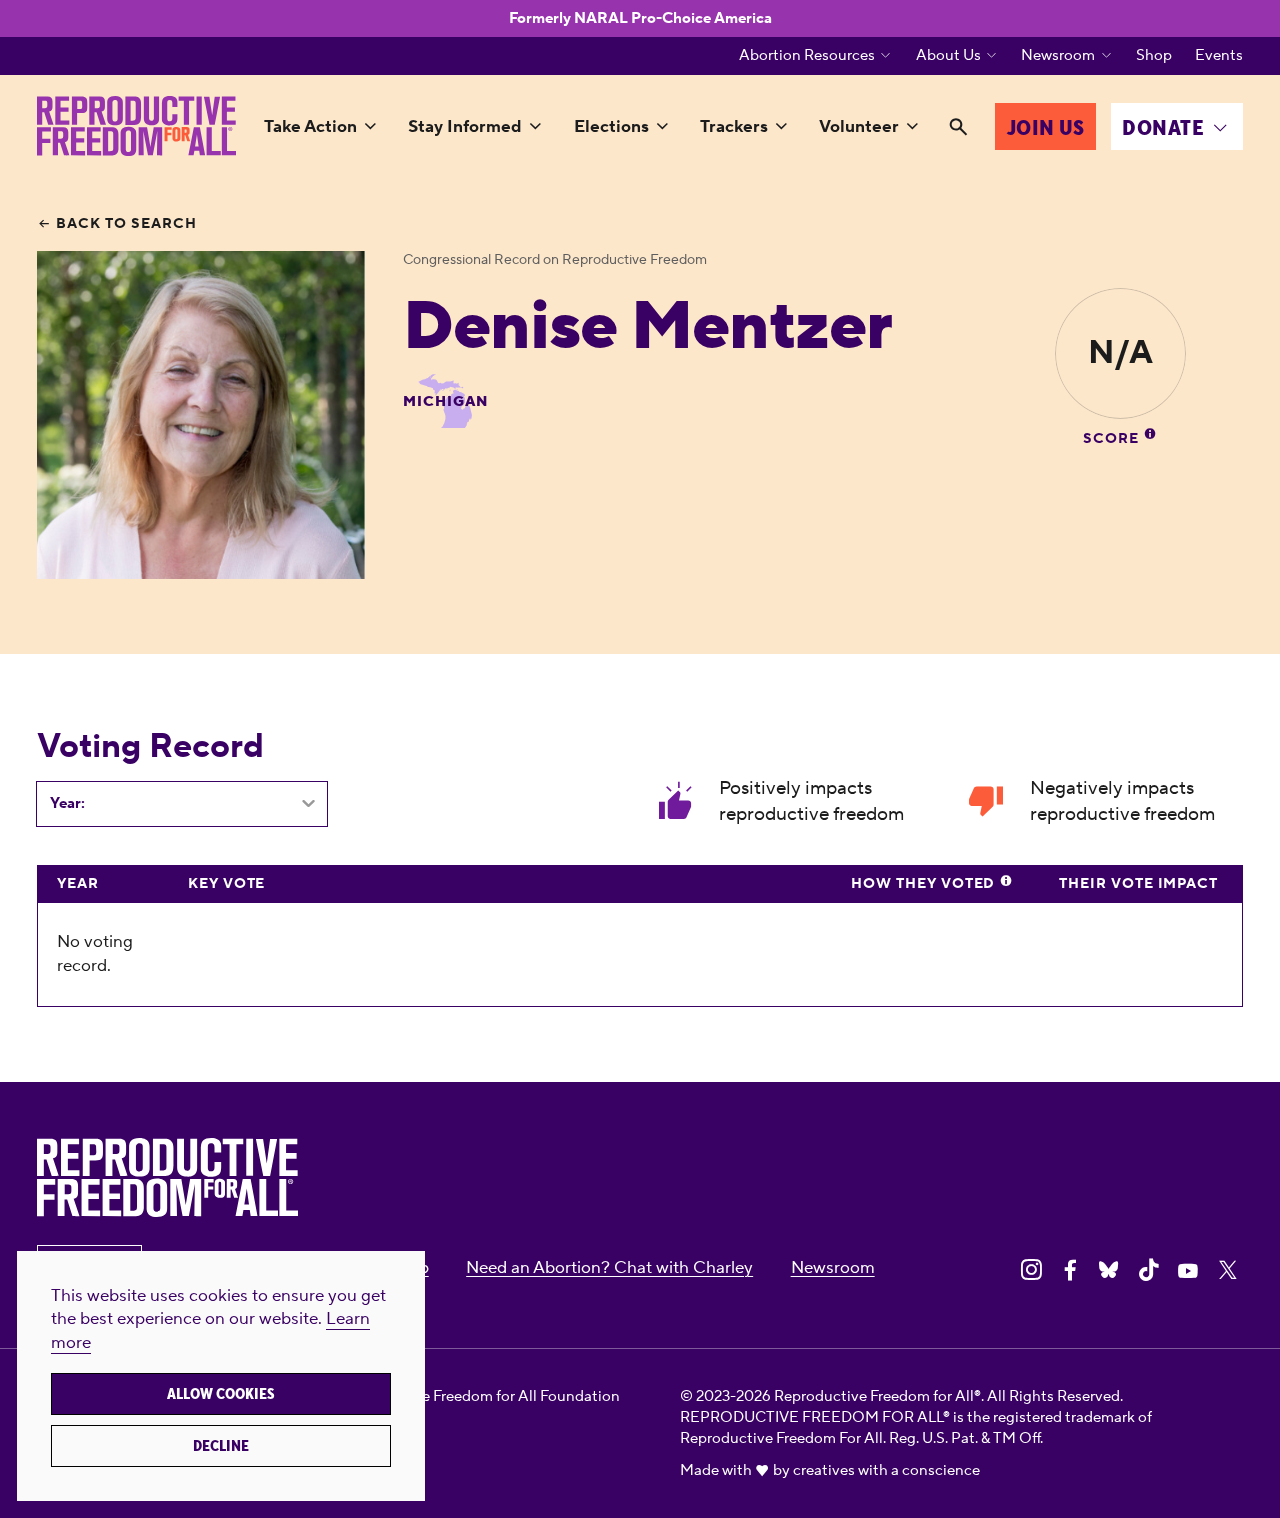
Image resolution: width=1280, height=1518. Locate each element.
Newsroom (1058, 56)
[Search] (958, 128)
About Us (948, 56)
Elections (611, 127)
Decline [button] (221, 1446)
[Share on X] (1228, 1270)
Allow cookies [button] (221, 1394)
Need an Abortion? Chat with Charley (609, 1268)
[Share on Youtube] (1188, 1270)
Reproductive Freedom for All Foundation (478, 1396)
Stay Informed (465, 127)
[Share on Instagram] (1031, 1270)
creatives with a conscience (886, 1470)
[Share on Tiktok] (1149, 1270)
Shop (1154, 56)
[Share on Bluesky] (1109, 1270)
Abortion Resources (807, 56)
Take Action (310, 127)
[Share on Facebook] (1070, 1270)
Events (1219, 56)
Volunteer (859, 127)
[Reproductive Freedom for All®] (136, 126)
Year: (67, 804)
